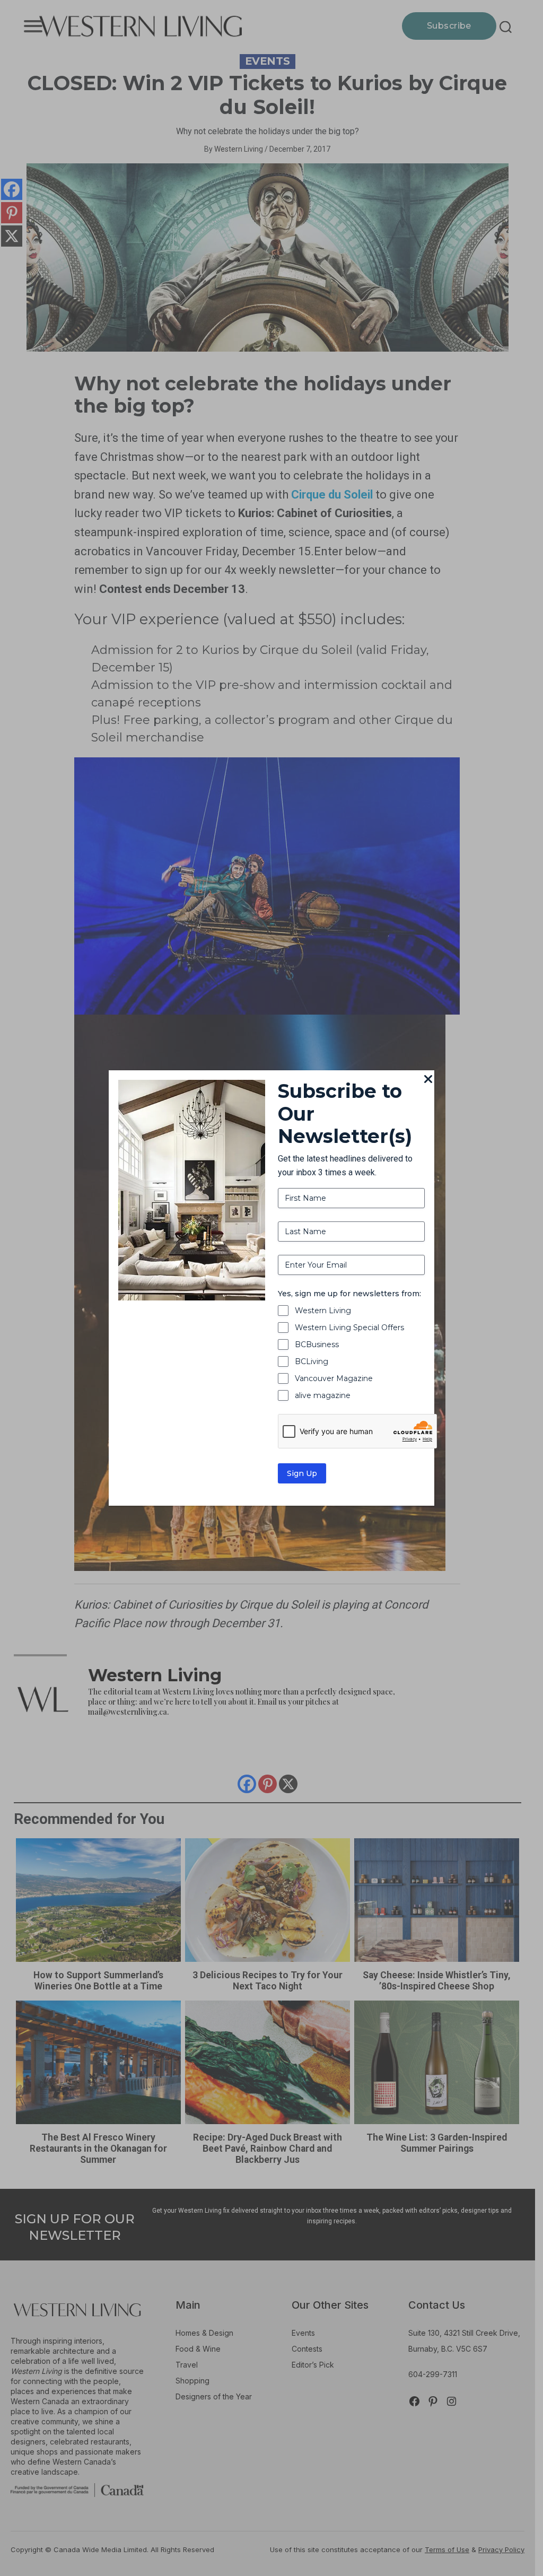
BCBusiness (317, 1344)
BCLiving (312, 1361)
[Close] (428, 1080)
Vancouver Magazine (334, 1378)
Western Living (323, 1311)
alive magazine (323, 1395)
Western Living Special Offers (349, 1328)
